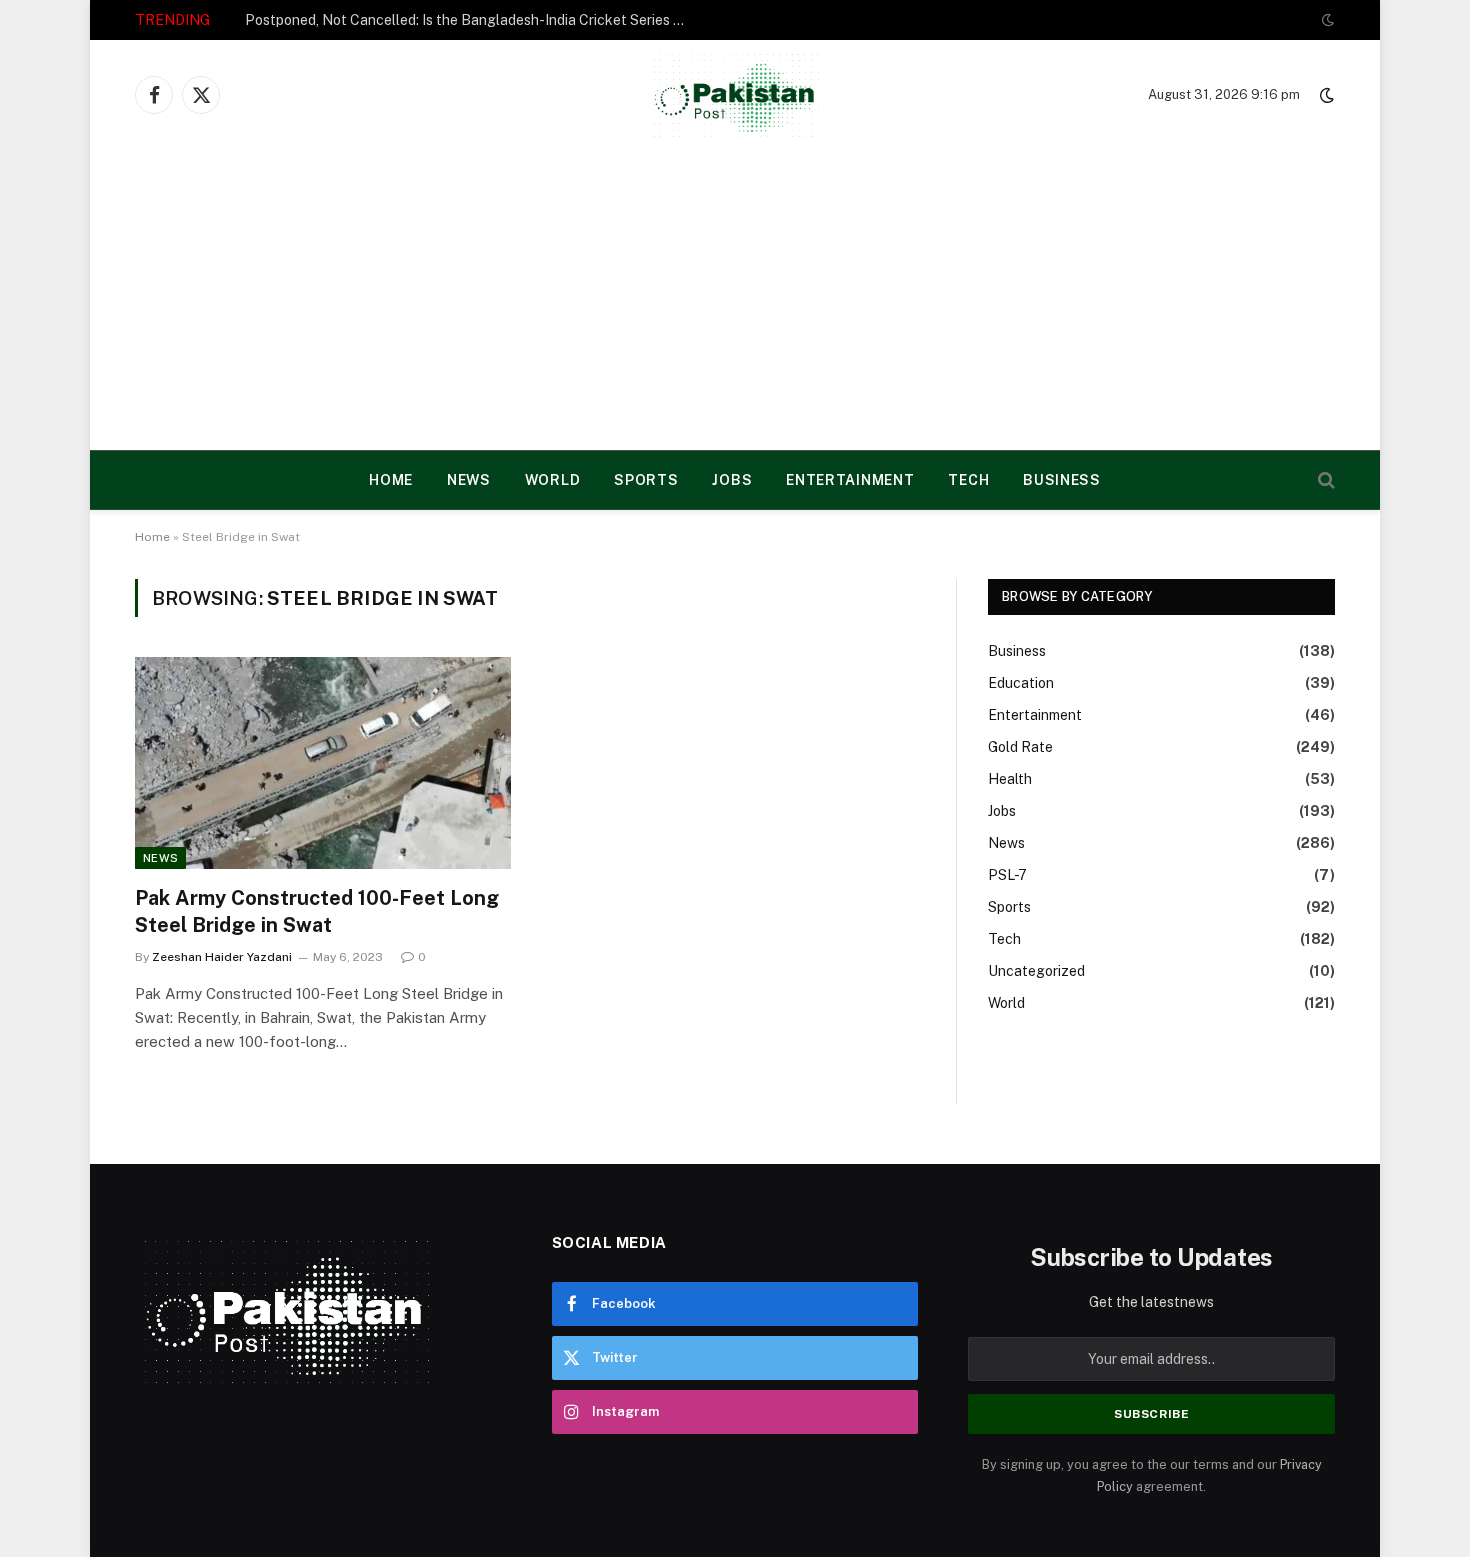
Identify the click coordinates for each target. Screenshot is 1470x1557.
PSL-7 (1007, 875)
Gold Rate (1020, 747)
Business (1062, 480)
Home (152, 537)
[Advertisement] (735, 300)
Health (1010, 779)
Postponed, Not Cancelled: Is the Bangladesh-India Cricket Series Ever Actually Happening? (470, 20)
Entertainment (850, 480)
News (469, 480)
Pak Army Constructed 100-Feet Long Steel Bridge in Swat (317, 911)
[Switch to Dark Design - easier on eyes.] (1326, 20)
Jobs (732, 480)
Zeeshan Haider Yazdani (222, 957)
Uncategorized (1036, 971)
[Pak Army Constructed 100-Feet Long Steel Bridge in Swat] (323, 763)
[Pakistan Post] (735, 95)
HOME (391, 480)
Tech (968, 480)
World (553, 480)
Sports (646, 480)
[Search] (1324, 480)
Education (1021, 683)
